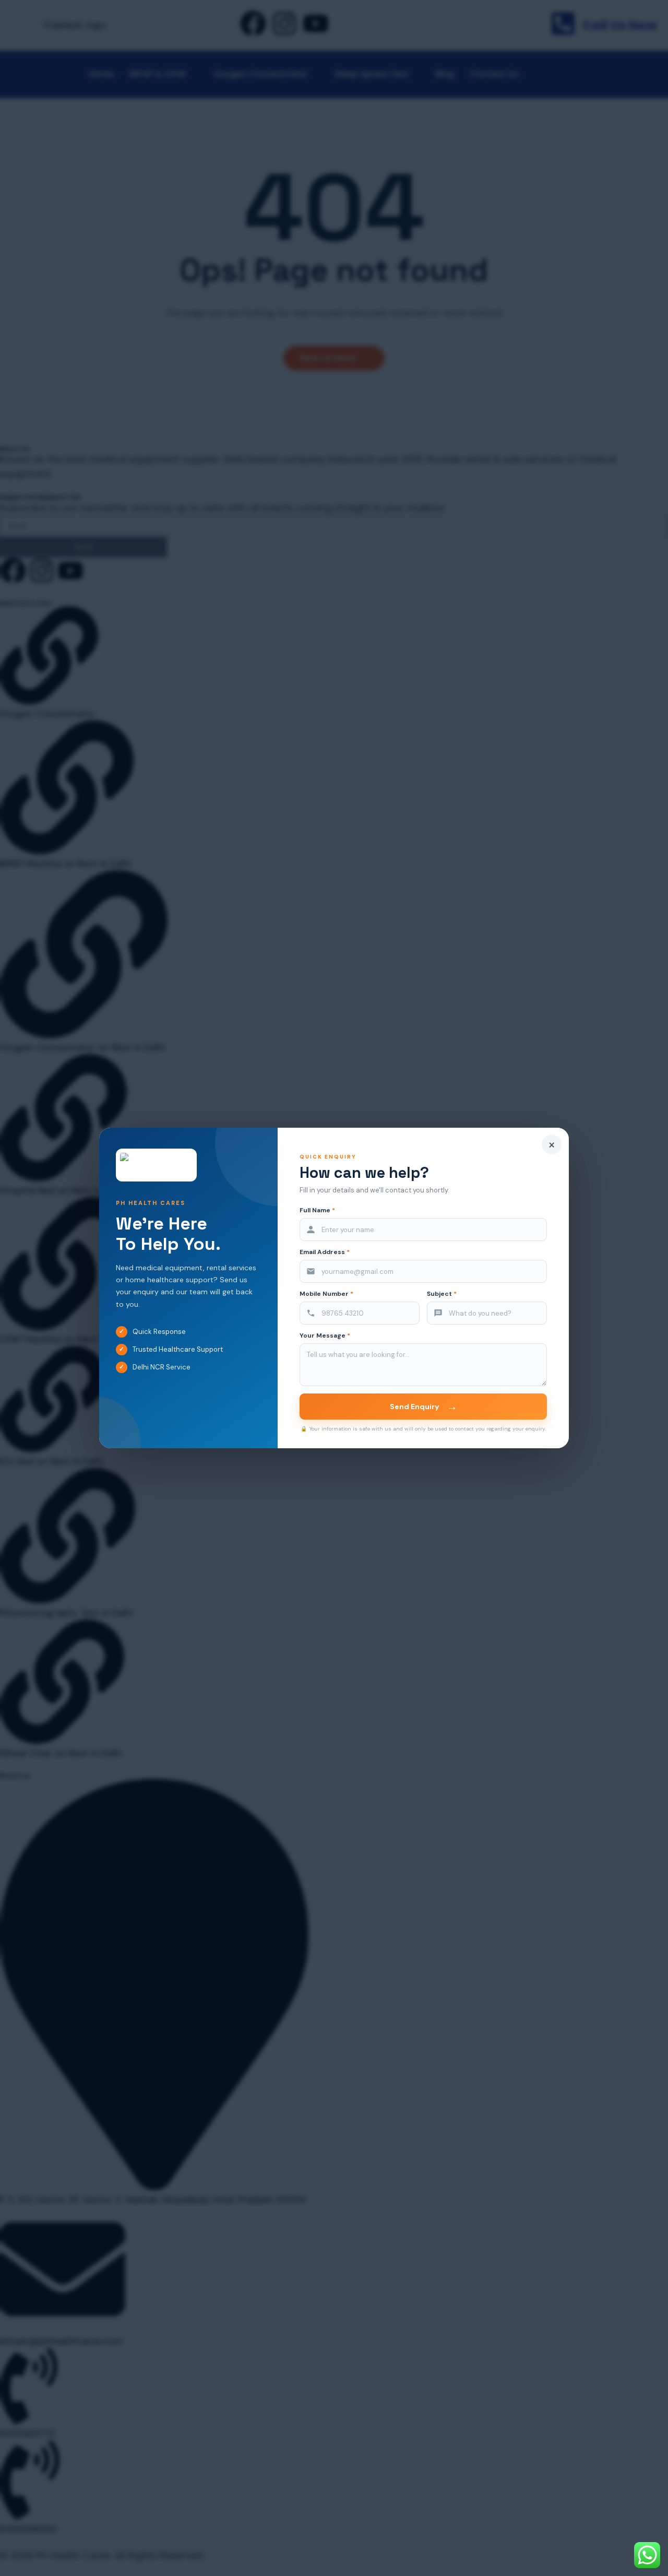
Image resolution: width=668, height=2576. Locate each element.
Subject (442, 1294)
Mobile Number (326, 1294)
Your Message (325, 1336)
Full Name (317, 1210)
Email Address (325, 1252)
